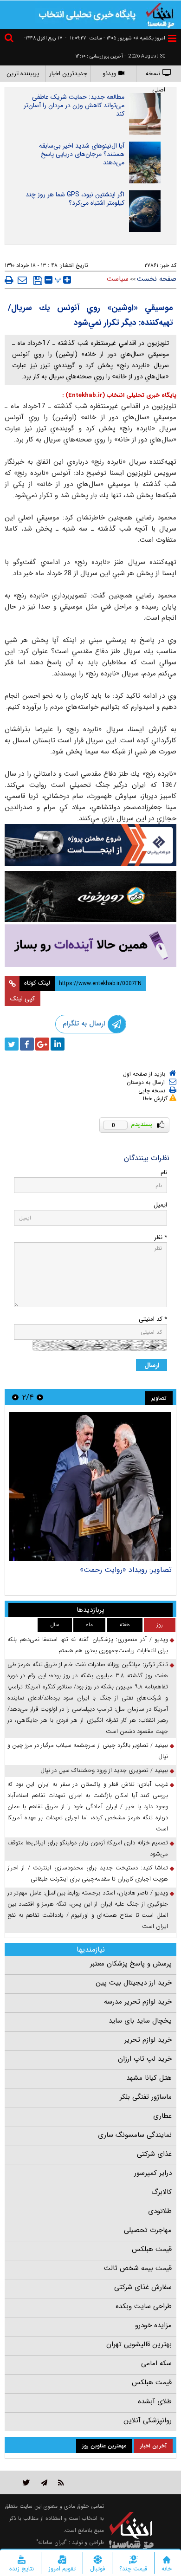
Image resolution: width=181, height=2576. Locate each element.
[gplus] (42, 1044)
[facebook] (27, 1044)
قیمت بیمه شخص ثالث (138, 2268)
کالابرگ (162, 2192)
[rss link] (61, 2482)
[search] (10, 39)
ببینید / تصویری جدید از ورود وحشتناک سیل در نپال (104, 1770)
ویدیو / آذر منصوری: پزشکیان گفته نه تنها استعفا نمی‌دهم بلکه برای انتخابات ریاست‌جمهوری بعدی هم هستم (88, 1645)
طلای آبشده (155, 2401)
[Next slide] (15, 1397)
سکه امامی (156, 2363)
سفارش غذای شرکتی (143, 2287)
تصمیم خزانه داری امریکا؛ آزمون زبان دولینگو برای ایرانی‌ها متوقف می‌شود (88, 1848)
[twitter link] (26, 2482)
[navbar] (172, 38)
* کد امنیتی (153, 1319)
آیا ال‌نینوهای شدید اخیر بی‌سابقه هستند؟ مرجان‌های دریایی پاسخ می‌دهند (82, 154)
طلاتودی (160, 2211)
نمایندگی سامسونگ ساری (135, 2135)
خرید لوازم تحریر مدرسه (138, 2002)
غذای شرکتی (154, 2154)
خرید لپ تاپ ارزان (145, 2059)
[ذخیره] (38, 280)
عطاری (162, 2116)
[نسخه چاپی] (9, 280)
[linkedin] (58, 1044)
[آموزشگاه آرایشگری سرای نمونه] (90, 946)
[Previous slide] (40, 1397)
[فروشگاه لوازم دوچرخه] (90, 896)
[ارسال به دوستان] (22, 280)
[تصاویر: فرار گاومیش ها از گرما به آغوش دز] (90, 1486)
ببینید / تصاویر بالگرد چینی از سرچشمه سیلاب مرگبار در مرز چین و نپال (88, 1751)
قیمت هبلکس (152, 2249)
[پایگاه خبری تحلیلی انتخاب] (160, 14)
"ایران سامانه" (52, 2542)
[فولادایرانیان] (90, 845)
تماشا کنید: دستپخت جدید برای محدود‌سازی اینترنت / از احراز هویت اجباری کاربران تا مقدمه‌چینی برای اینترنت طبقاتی (88, 1873)
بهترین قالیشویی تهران (139, 2344)
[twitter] (12, 1044)
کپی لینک (23, 999)
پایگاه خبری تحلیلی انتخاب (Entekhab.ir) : (119, 395)
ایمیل (160, 1205)
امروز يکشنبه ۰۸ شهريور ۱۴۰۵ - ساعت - (115, 38)
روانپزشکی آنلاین (148, 2420)
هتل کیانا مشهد (149, 2078)
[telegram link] (44, 2482)
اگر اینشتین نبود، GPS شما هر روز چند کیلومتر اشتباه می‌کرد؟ (75, 199)
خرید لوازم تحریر (148, 2040)
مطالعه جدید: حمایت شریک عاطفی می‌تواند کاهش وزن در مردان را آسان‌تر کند (74, 105)
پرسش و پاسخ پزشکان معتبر (131, 1964)
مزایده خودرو (153, 2325)
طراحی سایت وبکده (144, 2306)
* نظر (161, 1237)
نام (164, 1172)
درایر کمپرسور (153, 2173)
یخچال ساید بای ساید (140, 2021)
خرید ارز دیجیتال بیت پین (134, 1983)
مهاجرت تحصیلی (148, 2230)
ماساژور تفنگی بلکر (146, 2097)
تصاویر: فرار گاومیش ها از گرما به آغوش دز (107, 1570)
